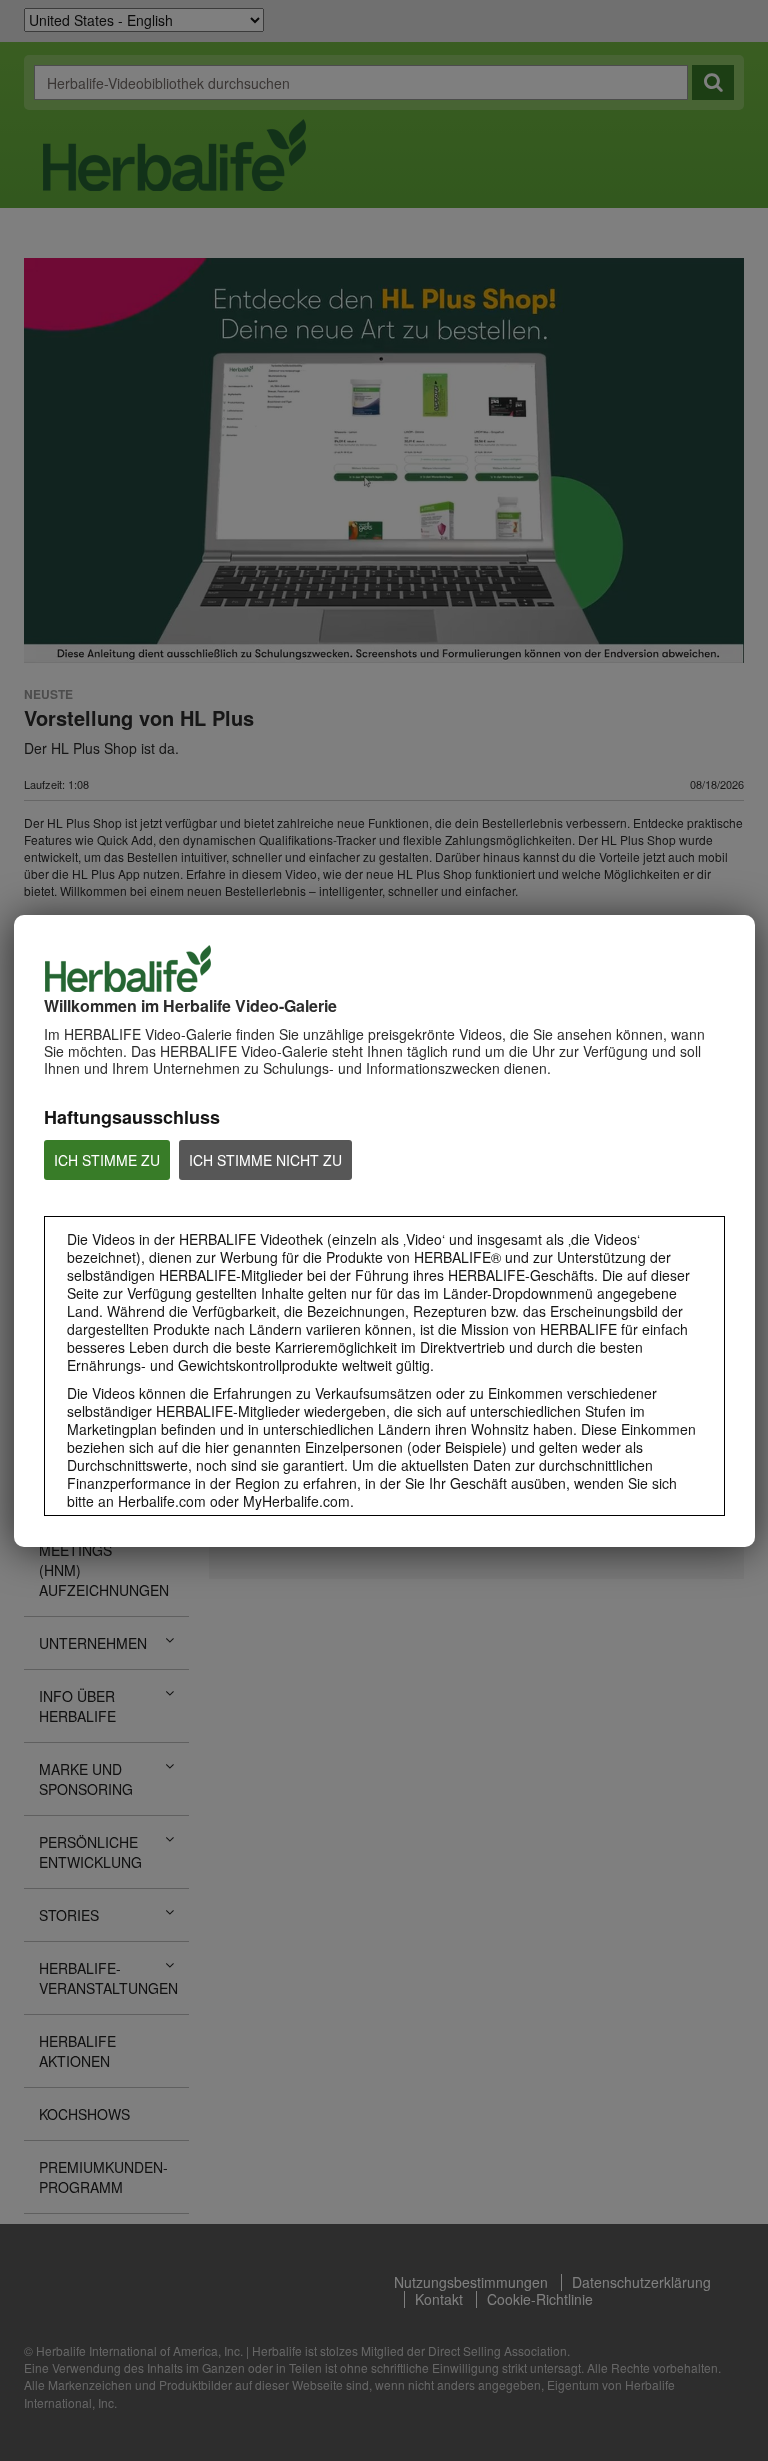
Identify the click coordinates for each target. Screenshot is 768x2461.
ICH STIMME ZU (107, 1160)
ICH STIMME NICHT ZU (265, 1160)
